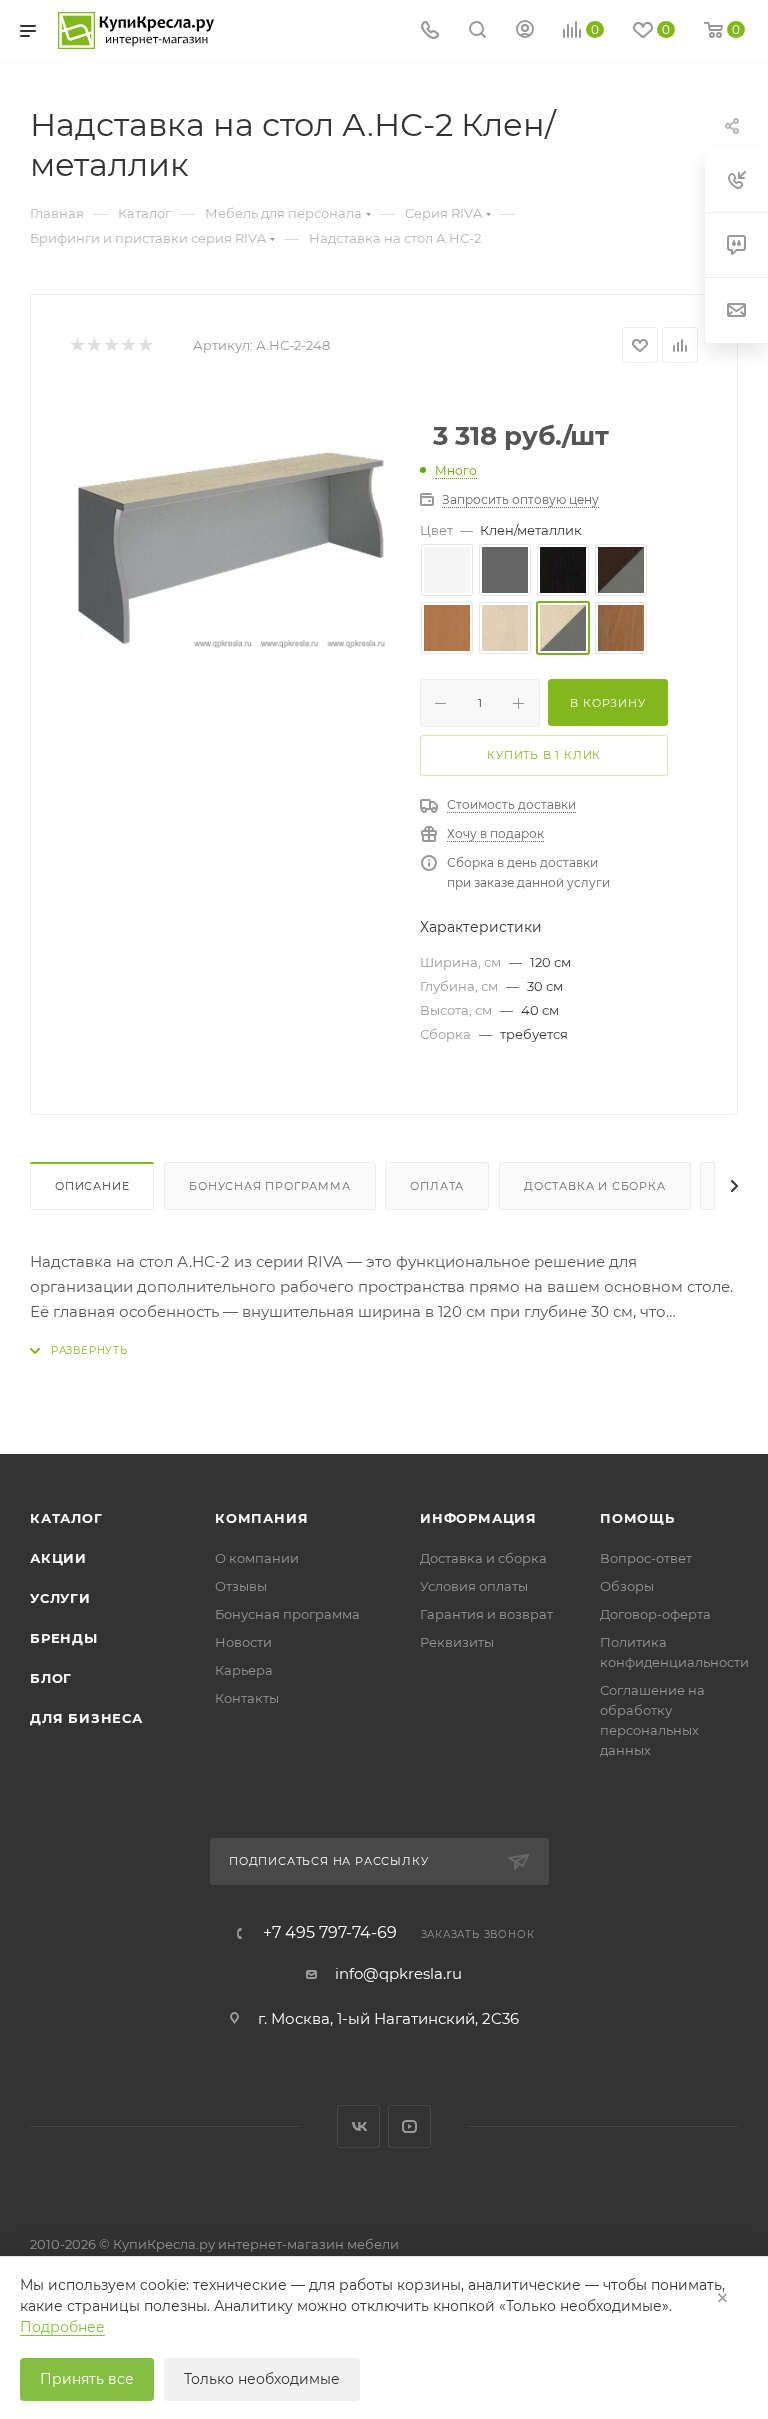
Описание (92, 1186)
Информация (478, 1518)
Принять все (87, 2379)
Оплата (437, 1186)
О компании (257, 1558)
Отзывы (241, 1586)
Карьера (244, 1670)
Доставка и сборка (595, 1186)
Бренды (64, 1638)
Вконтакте (358, 2126)
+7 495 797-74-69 (330, 1933)
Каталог (66, 1518)
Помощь (637, 1518)
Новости (243, 1642)
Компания (261, 1518)
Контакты (247, 1698)
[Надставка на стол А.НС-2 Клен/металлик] (230, 545)
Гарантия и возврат (486, 1614)
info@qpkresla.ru (398, 1973)
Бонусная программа (269, 1186)
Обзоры (627, 1586)
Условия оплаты (474, 1586)
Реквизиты (457, 1642)
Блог (51, 1678)
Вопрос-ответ (646, 1558)
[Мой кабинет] (525, 31)
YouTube (409, 2126)
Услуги (60, 1598)
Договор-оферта (655, 1614)
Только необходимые (262, 2379)
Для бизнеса (86, 1718)
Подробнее (62, 2327)
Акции (58, 1558)
